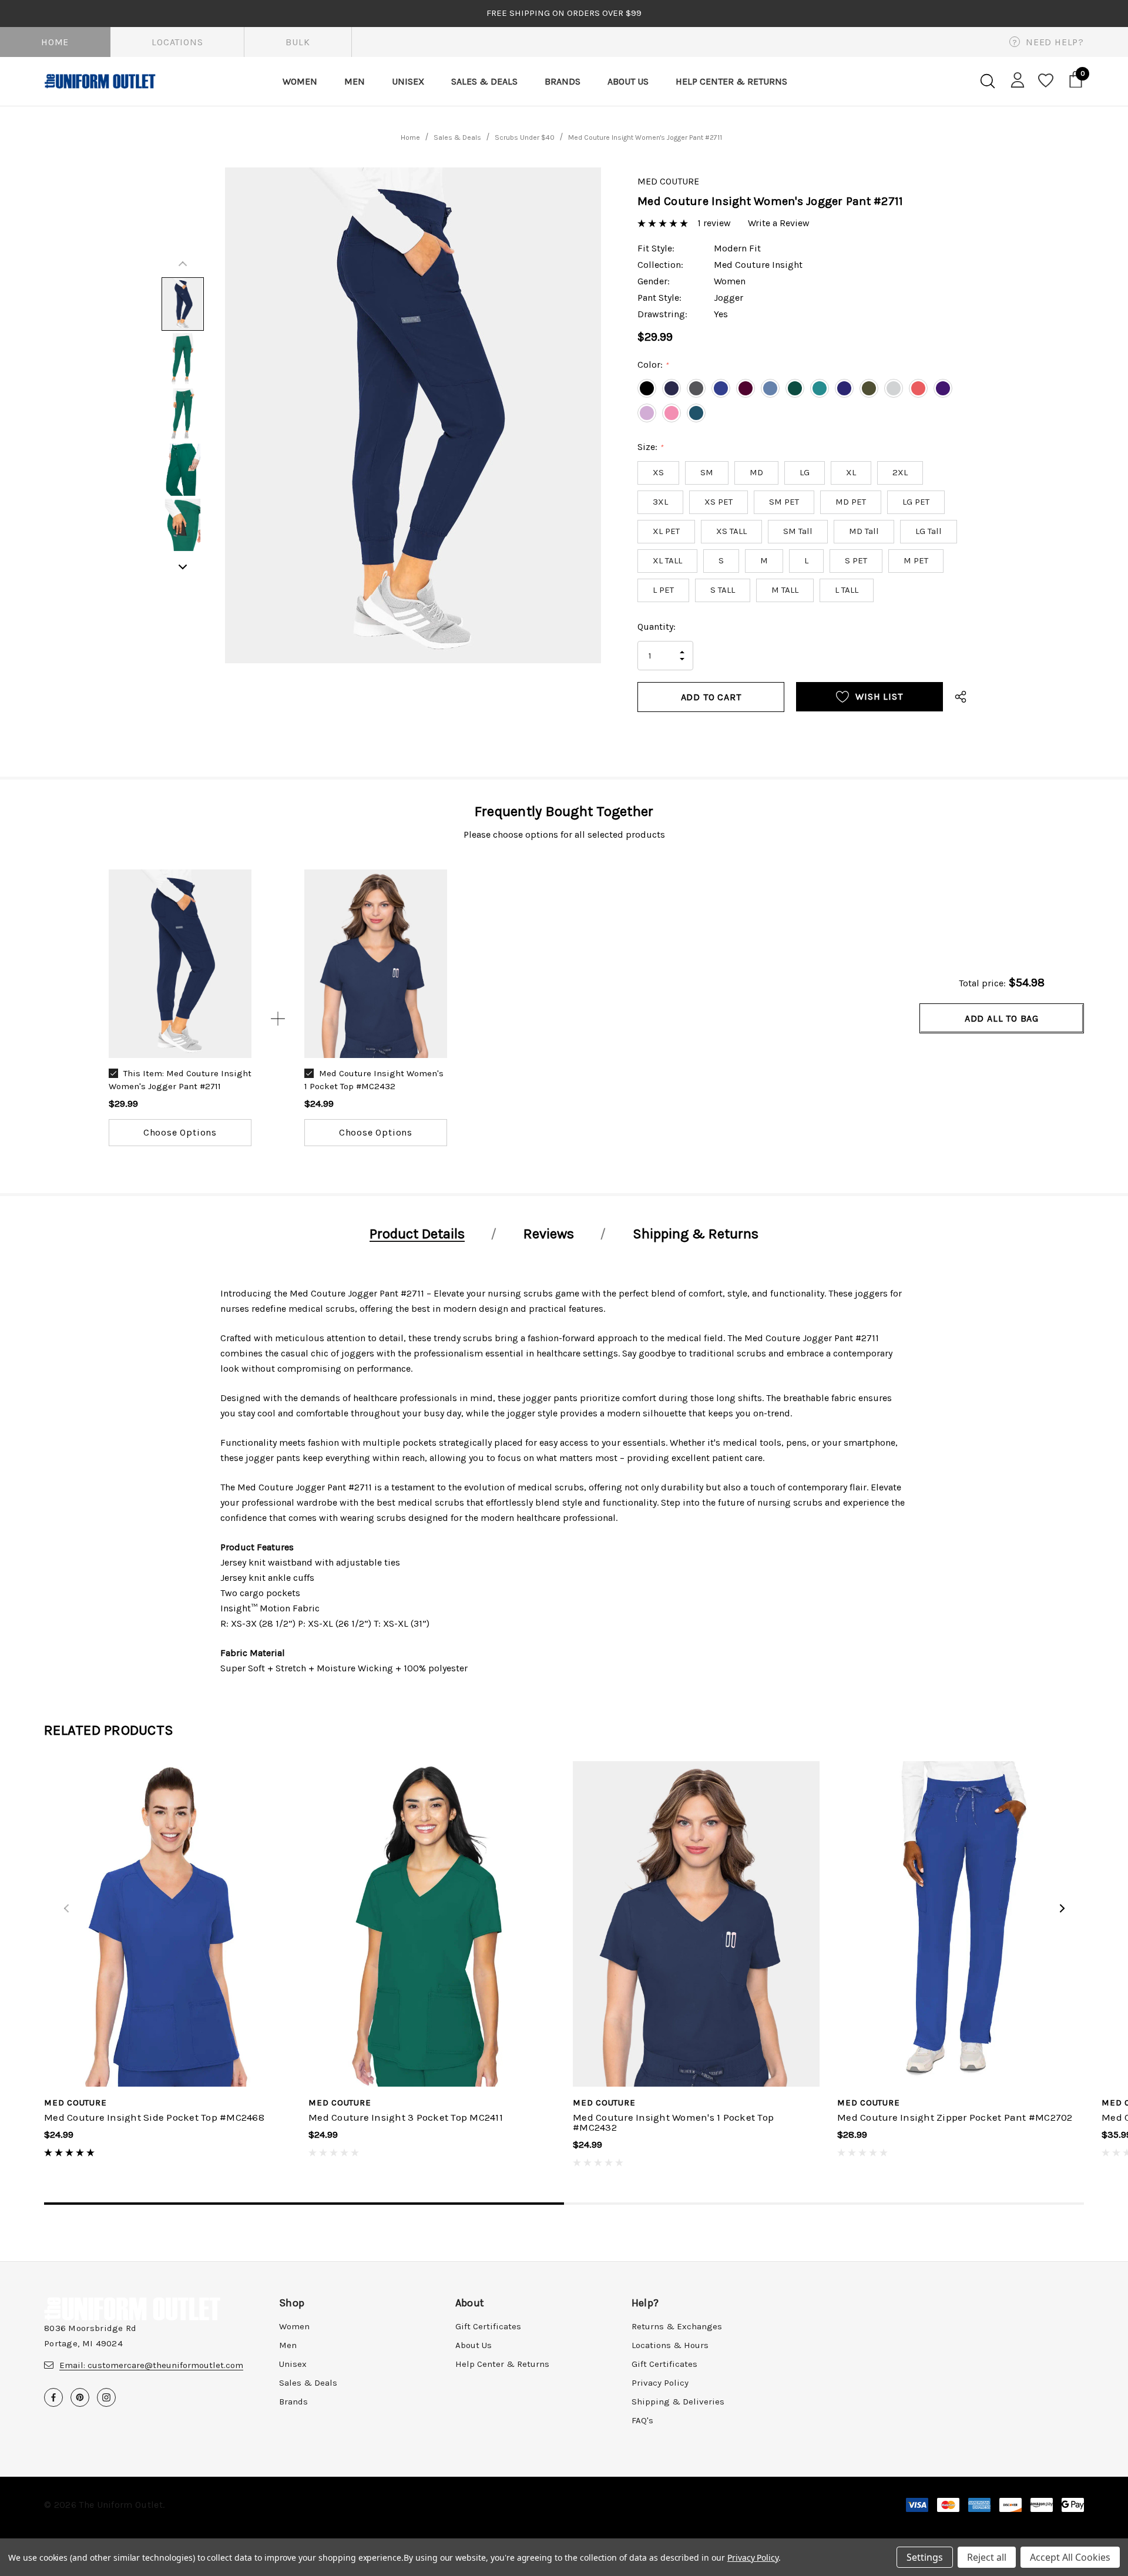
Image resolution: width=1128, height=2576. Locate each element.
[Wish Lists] (1045, 81)
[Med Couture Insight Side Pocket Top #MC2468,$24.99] (167, 1924)
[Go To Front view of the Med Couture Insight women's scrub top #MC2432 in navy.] (376, 963)
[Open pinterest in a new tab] (80, 2397)
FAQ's (642, 2420)
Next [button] (183, 567)
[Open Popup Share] (961, 697)
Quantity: (657, 627)
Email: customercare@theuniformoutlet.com (151, 2365)
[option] (180, 1008)
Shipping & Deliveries (678, 2402)
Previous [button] (183, 264)
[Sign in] (1015, 79)
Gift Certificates (488, 2326)
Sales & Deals (308, 2383)
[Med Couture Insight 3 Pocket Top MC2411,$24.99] (432, 1924)
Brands (293, 2402)
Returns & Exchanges (677, 2326)
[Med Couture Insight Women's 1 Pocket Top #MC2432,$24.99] (696, 1924)
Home (55, 42)
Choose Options (180, 1132)
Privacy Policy (660, 2383)
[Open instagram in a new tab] (106, 2397)
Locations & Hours (670, 2345)
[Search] (987, 81)
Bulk (298, 42)
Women (294, 2326)
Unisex (293, 2364)
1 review (714, 223)
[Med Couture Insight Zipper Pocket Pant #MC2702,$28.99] (961, 1924)
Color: (653, 365)
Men (288, 2345)
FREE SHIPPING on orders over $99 (564, 13)
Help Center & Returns (502, 2364)
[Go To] (180, 963)
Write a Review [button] (779, 223)
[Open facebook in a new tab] (53, 2397)
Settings (925, 2557)
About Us (474, 2345)
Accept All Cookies (1070, 2557)
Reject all (987, 2557)
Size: (650, 447)
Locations (177, 42)
